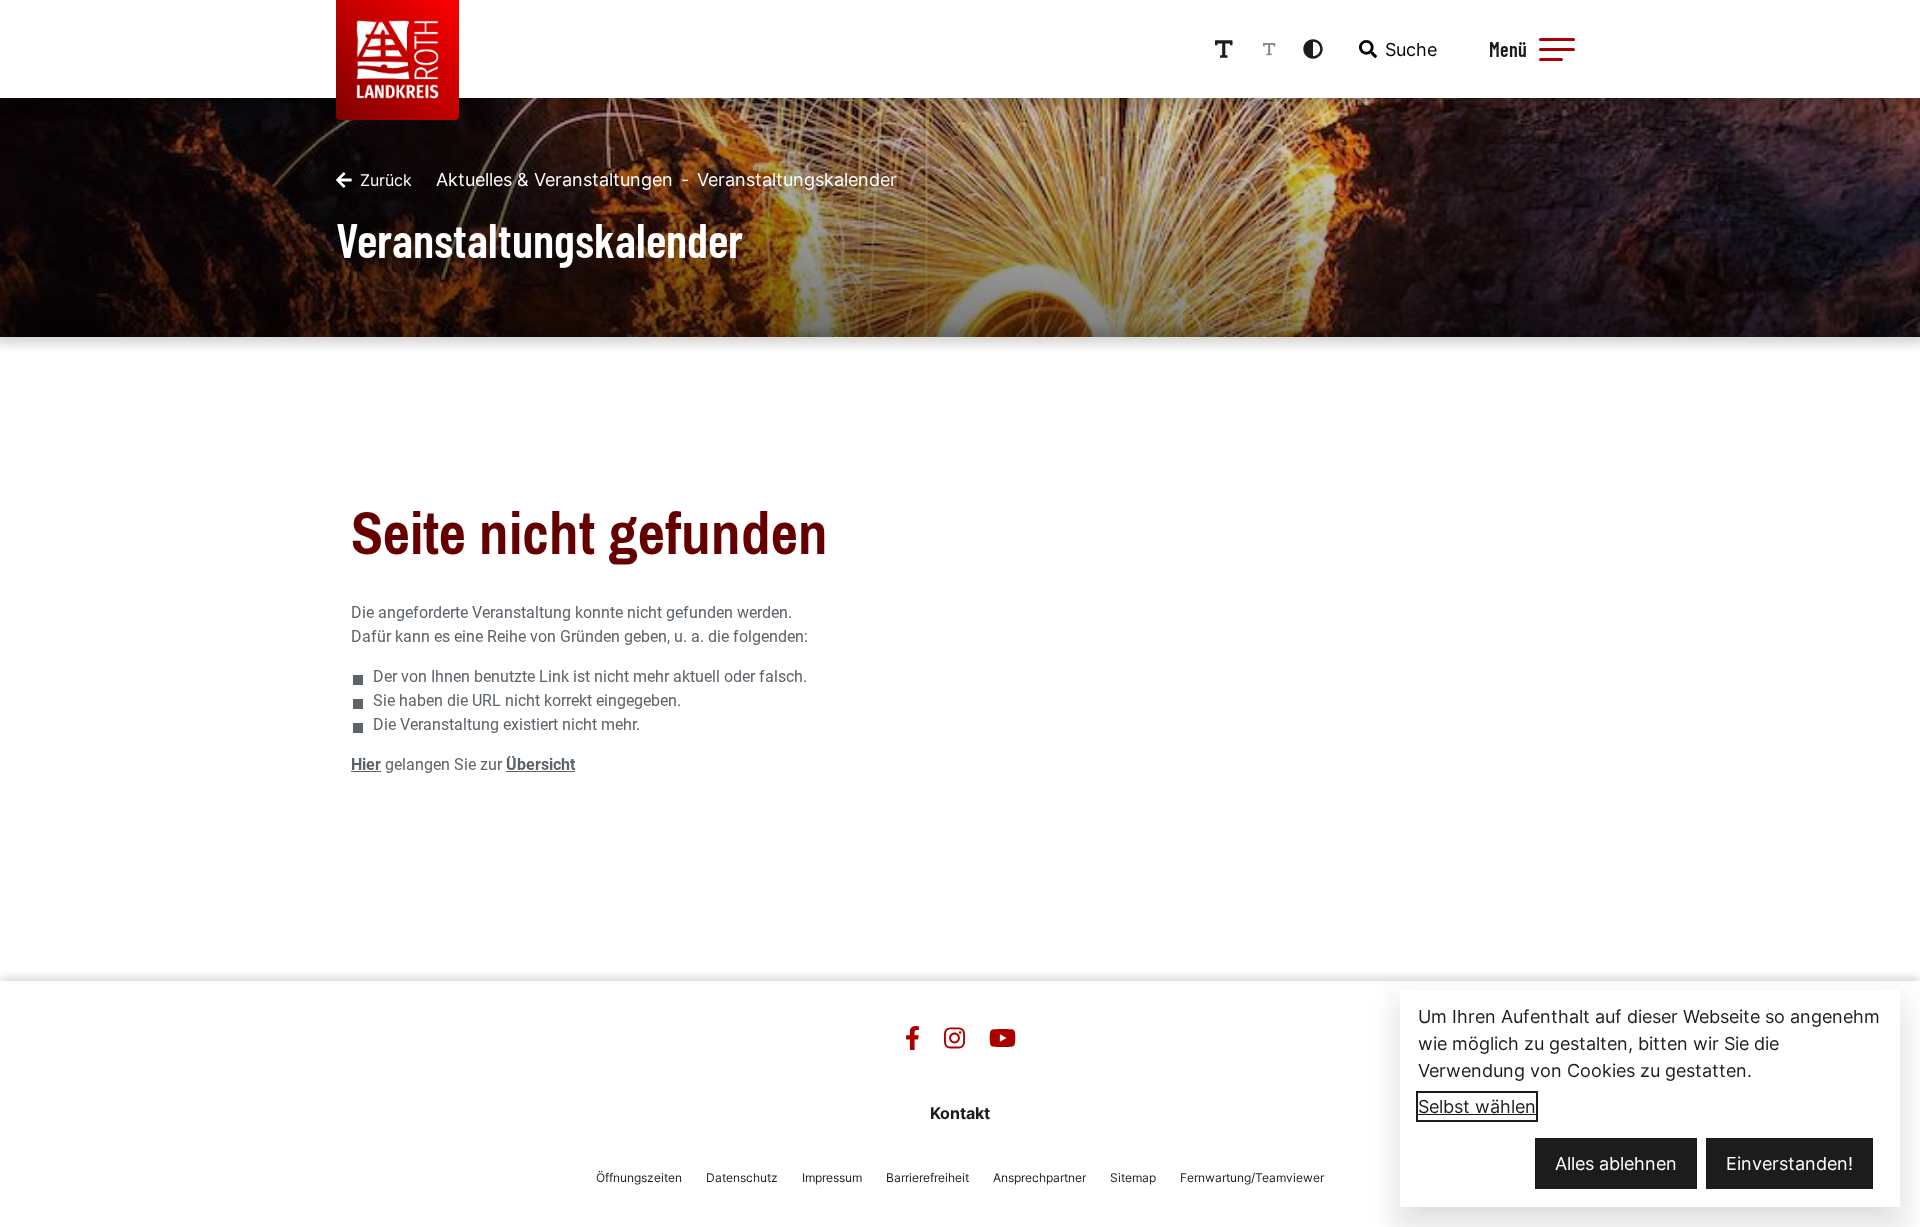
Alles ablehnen (1616, 1163)
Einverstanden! (1789, 1163)
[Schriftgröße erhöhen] (1224, 49)
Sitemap (1133, 1177)
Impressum (832, 1177)
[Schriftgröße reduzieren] (1269, 49)
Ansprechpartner (1039, 1177)
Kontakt (960, 1113)
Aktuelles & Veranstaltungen (554, 179)
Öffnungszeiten (639, 1177)
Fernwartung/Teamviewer (1252, 1177)
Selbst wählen (1477, 1106)
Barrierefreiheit (927, 1177)
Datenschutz (742, 1177)
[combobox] (1396, 49)
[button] (1557, 49)
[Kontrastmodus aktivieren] (1313, 49)
